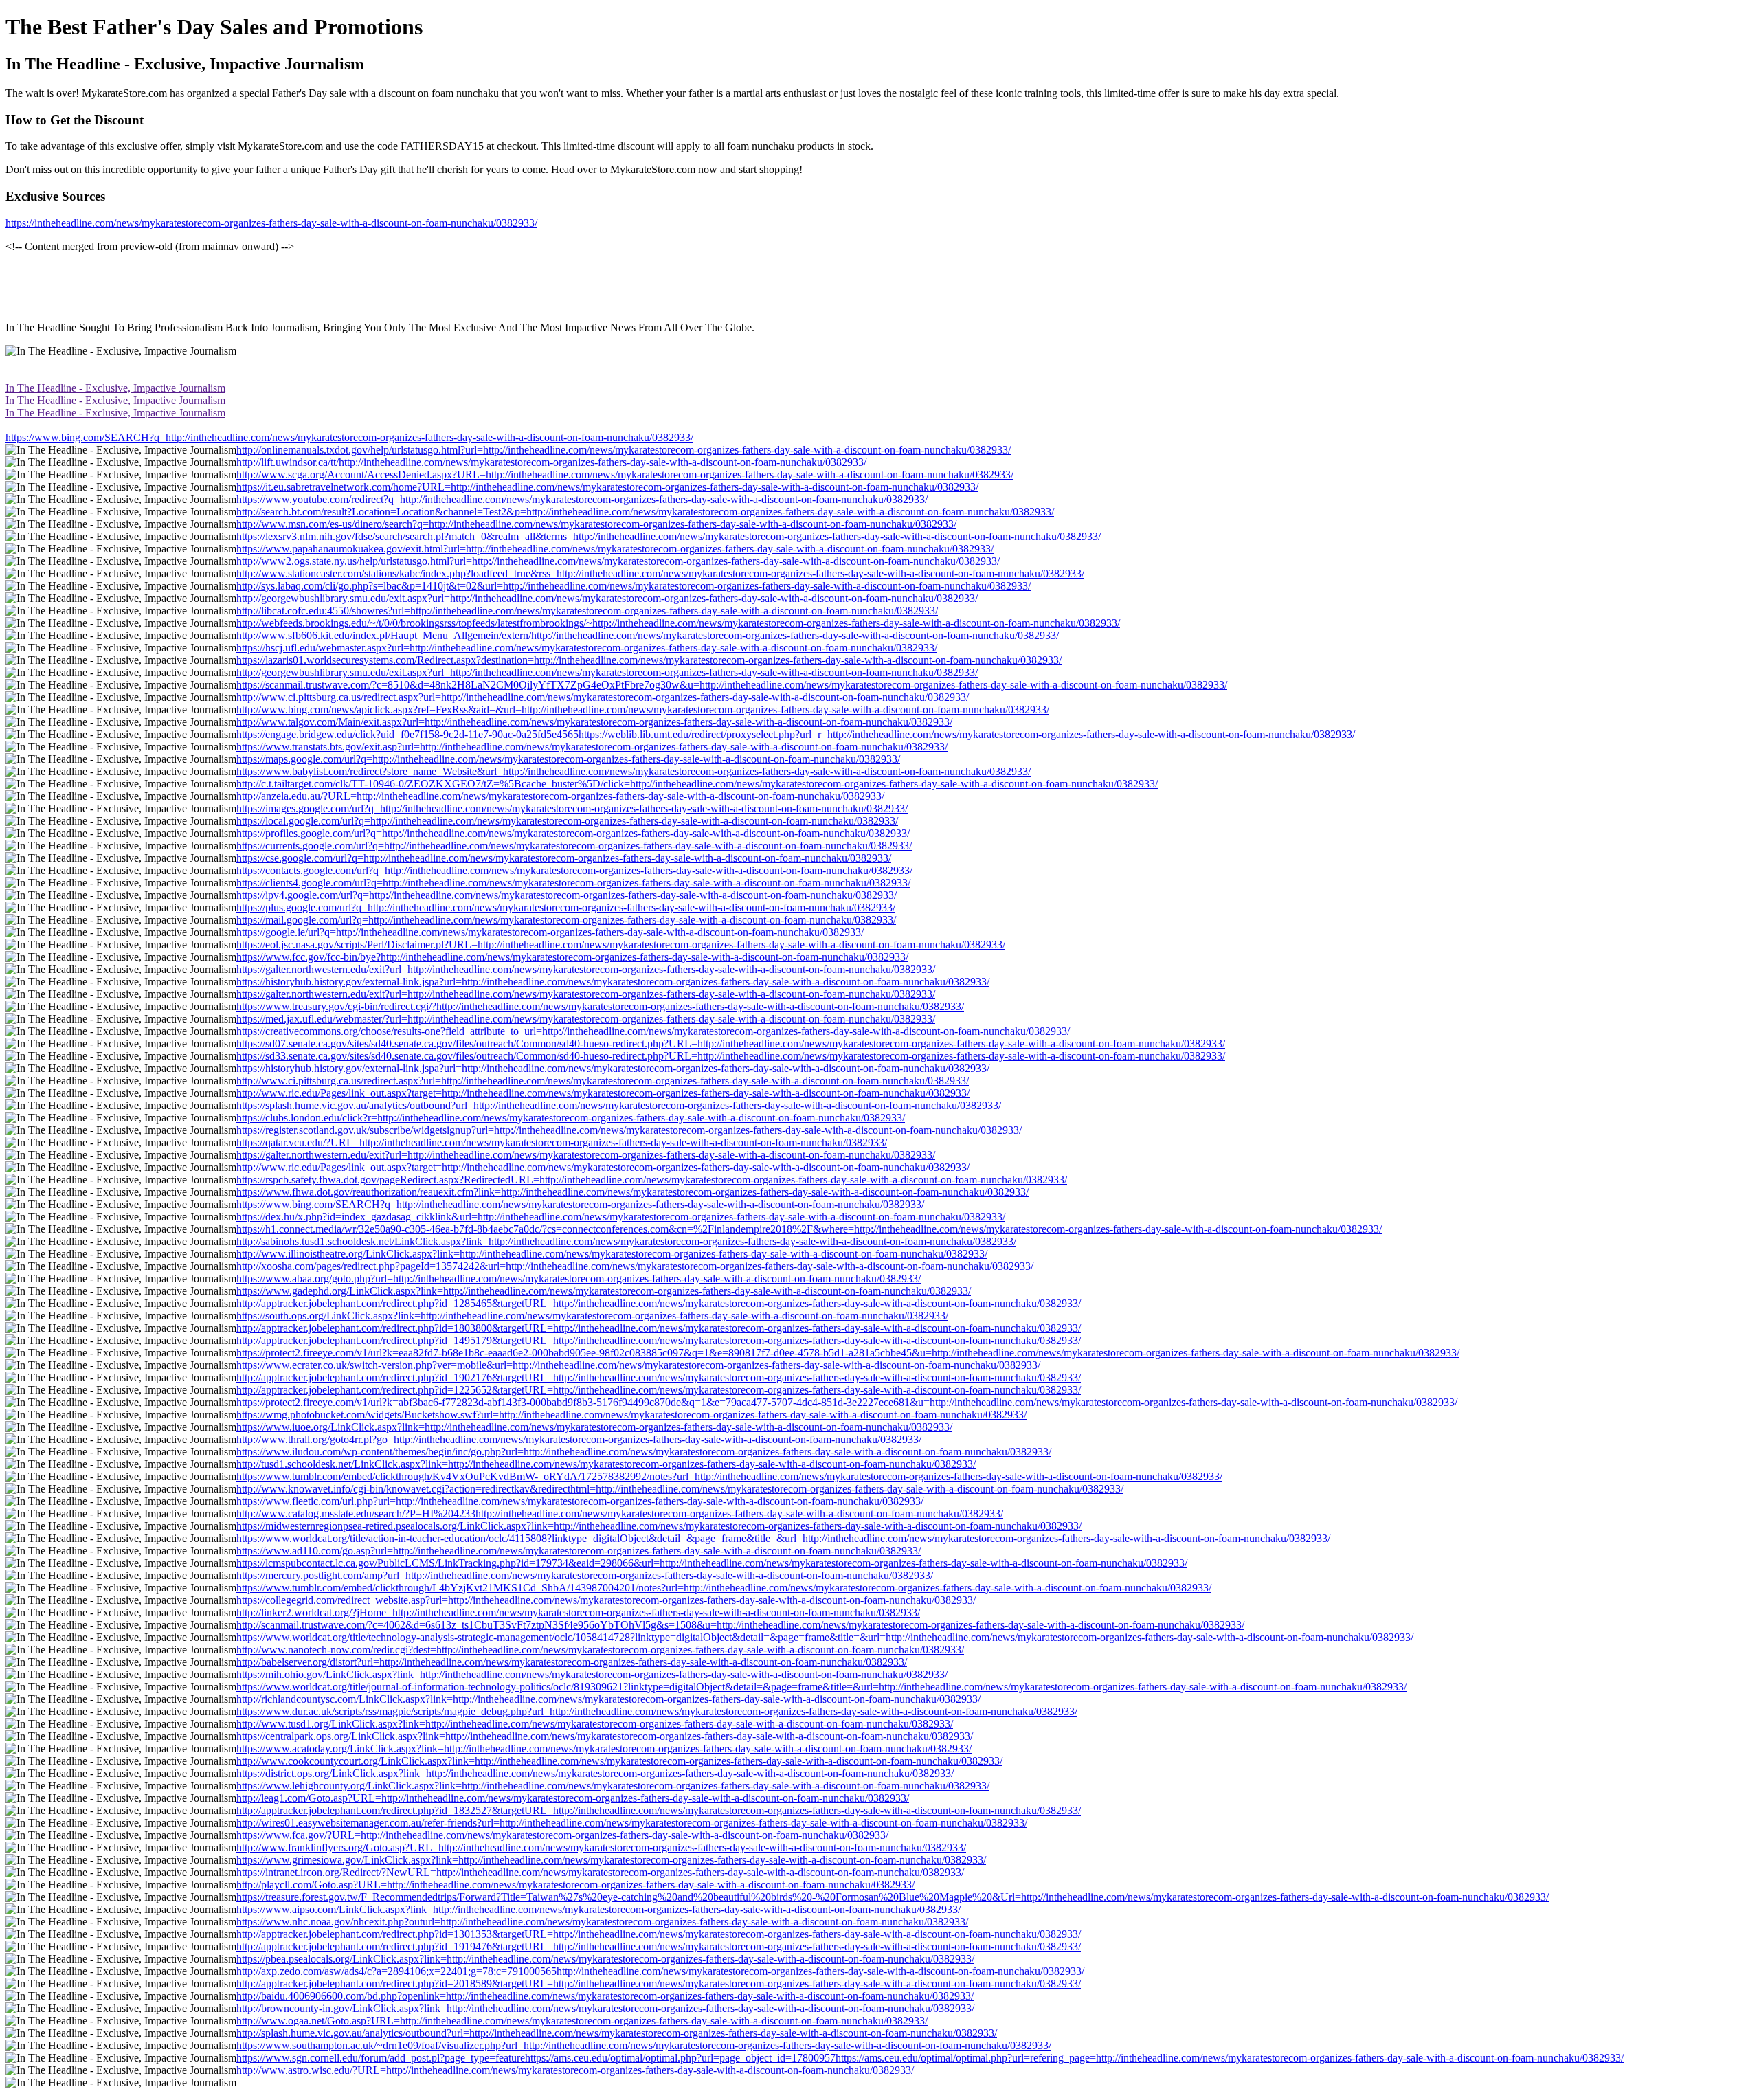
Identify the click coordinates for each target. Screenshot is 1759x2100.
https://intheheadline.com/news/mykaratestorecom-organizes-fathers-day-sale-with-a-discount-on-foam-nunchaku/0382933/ (271, 223)
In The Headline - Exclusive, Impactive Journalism (115, 388)
